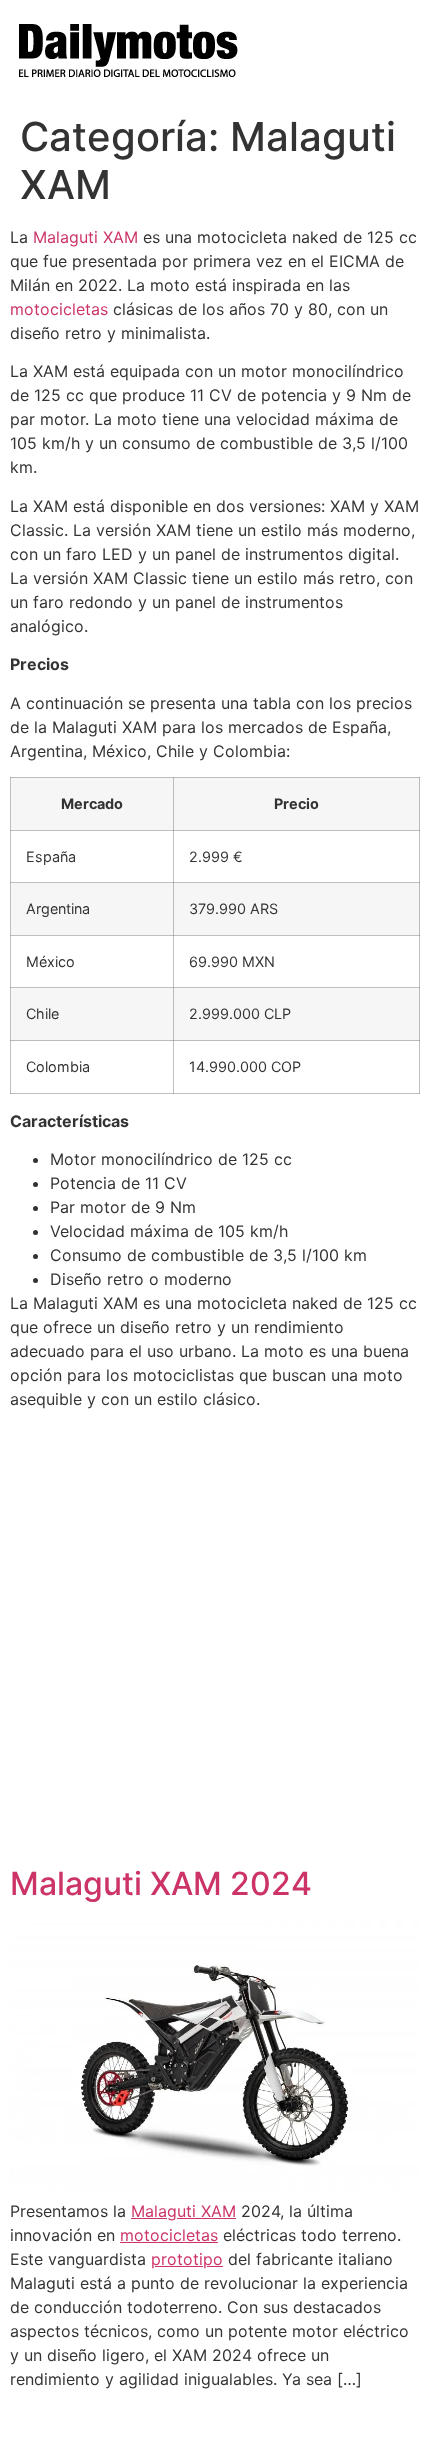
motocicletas (59, 309)
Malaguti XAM (85, 237)
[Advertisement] (215, 1640)
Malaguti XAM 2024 (161, 1883)
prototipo (187, 2259)
